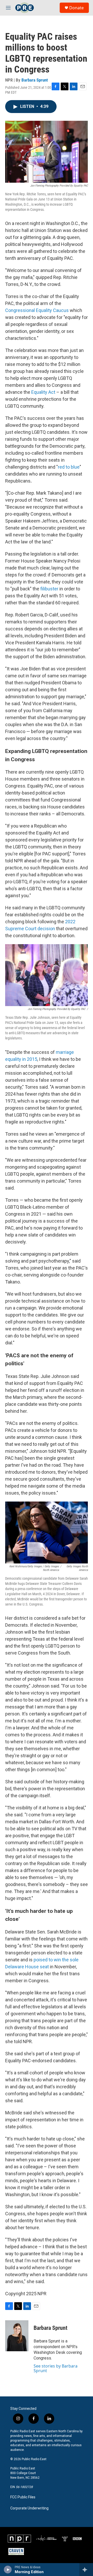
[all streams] (86, 2570)
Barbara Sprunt (35, 80)
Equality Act (43, 392)
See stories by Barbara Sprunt (56, 2368)
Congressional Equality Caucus (37, 310)
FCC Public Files (23, 2497)
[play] (8, 2570)
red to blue (69, 467)
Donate (76, 8)
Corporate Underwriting (29, 2508)
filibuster (49, 589)
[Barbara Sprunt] (17, 2336)
